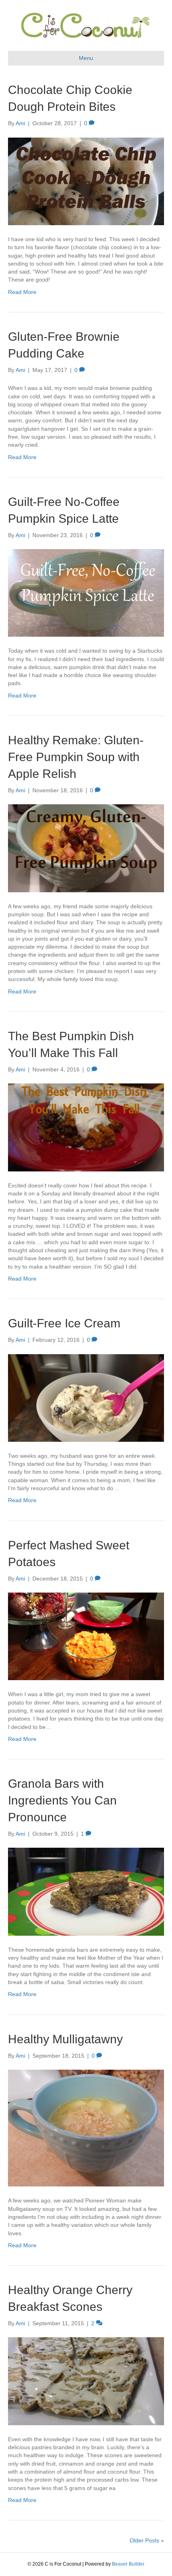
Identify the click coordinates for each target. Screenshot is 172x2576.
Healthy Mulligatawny (65, 2039)
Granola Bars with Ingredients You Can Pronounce (62, 1800)
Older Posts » (147, 2540)
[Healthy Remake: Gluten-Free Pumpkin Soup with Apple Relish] (86, 848)
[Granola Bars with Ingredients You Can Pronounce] (86, 1891)
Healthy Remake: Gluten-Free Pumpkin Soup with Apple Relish (76, 757)
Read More (22, 292)
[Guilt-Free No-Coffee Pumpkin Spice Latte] (86, 592)
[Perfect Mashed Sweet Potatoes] (86, 1636)
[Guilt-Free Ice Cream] (86, 1397)
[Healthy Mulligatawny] (86, 2128)
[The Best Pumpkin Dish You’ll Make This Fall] (86, 1127)
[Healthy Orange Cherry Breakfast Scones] (86, 2381)
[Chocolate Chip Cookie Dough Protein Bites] (86, 181)
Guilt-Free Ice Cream (64, 1323)
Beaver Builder (128, 2564)
